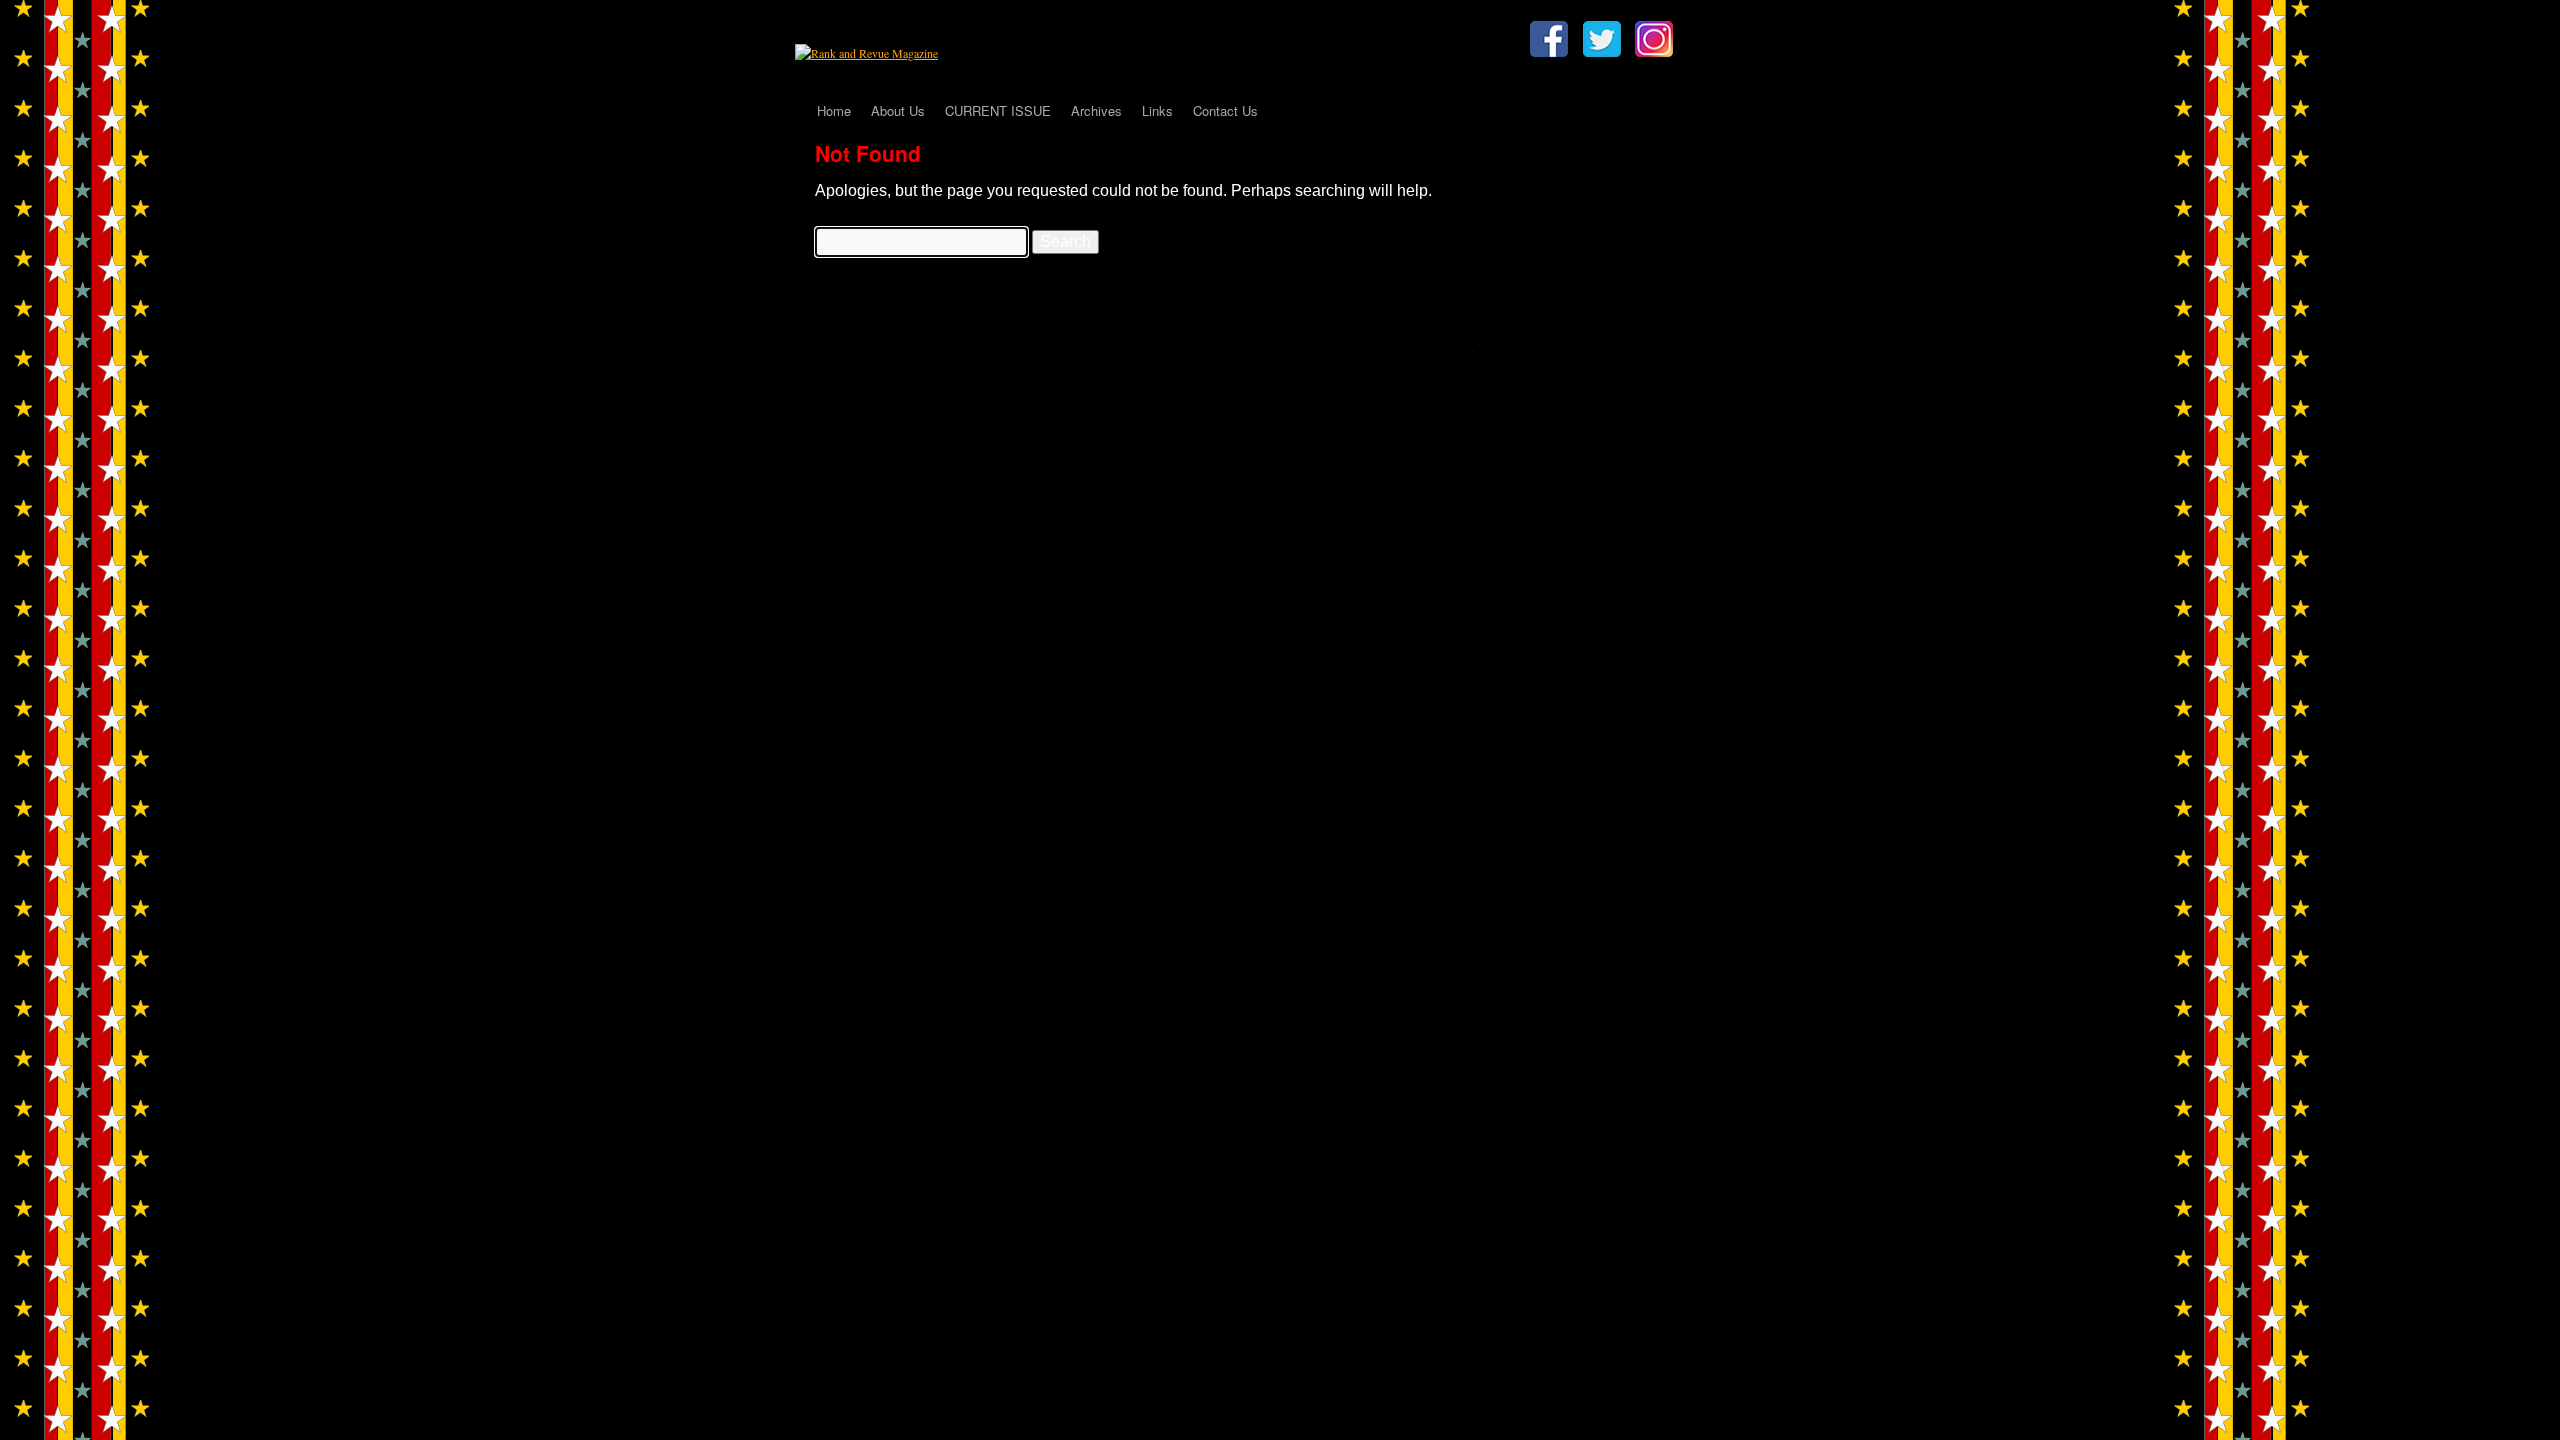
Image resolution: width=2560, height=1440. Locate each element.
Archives (1096, 110)
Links (1157, 110)
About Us (898, 110)
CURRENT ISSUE (998, 110)
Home (834, 110)
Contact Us (1225, 110)
